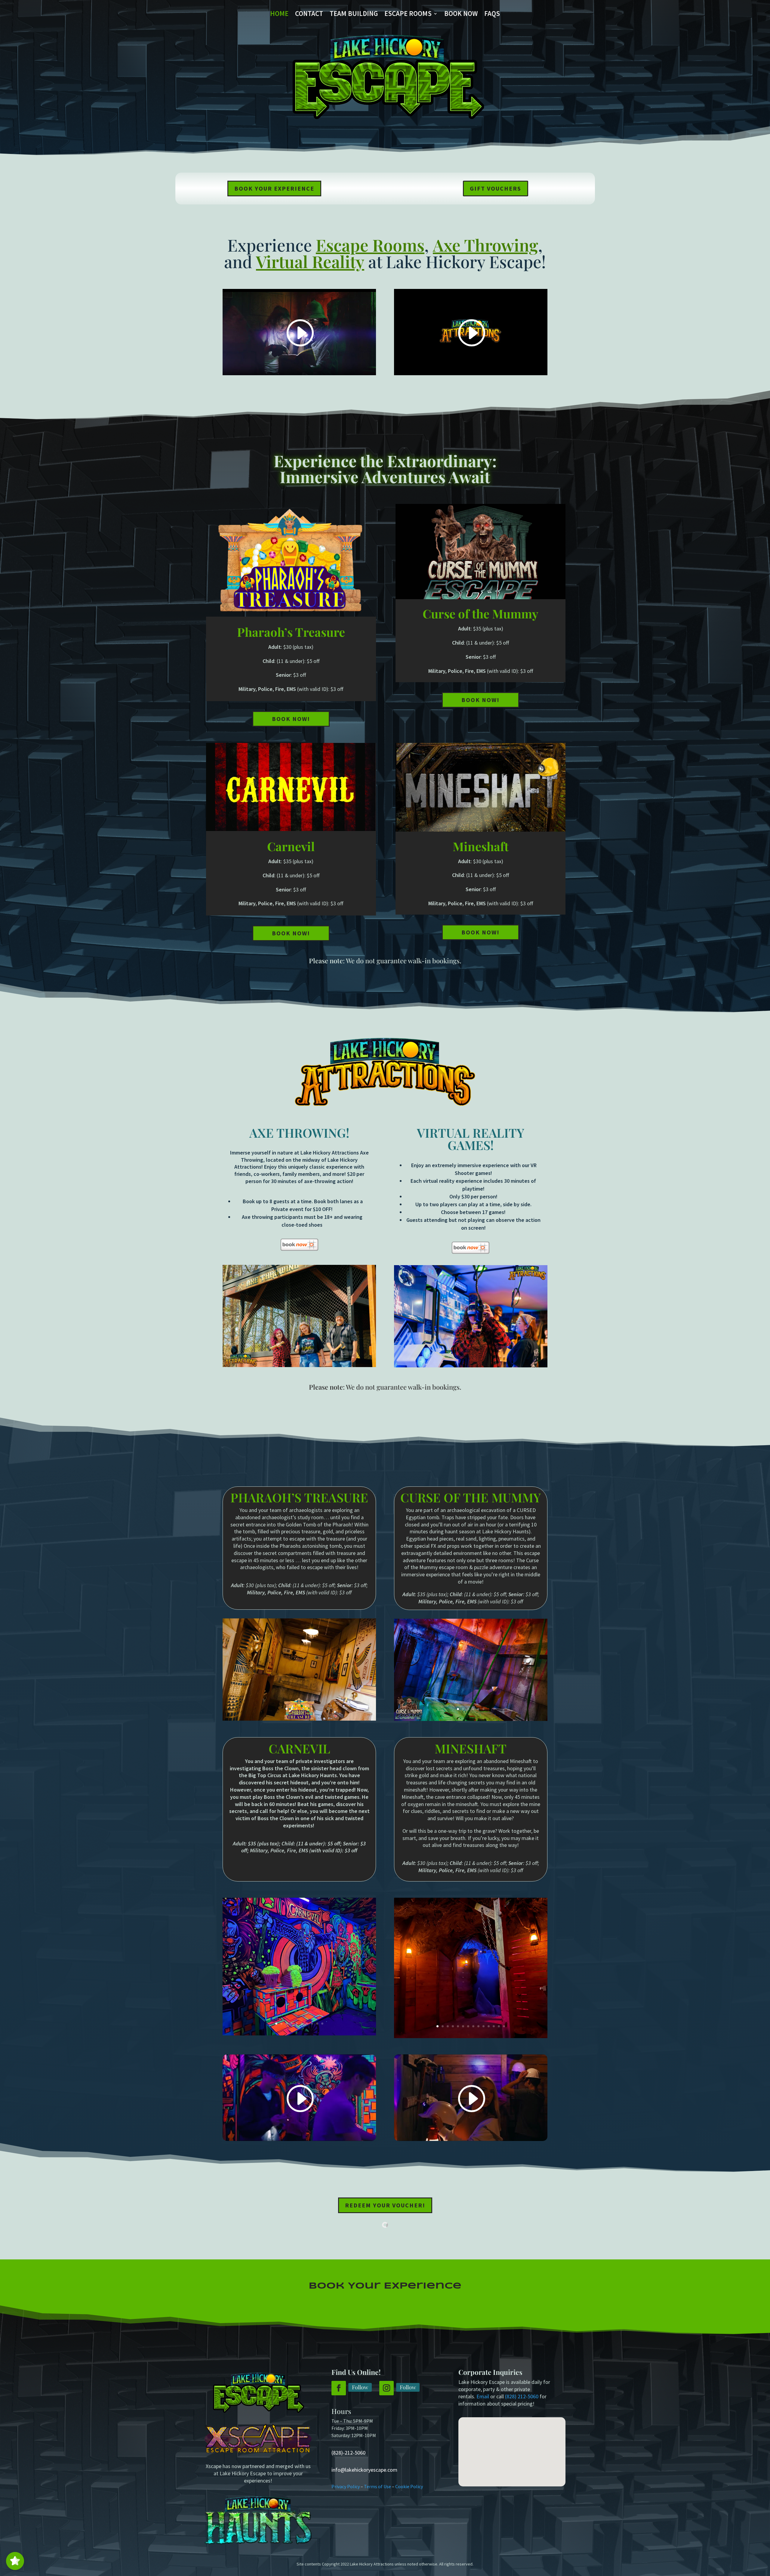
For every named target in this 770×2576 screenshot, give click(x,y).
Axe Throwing (485, 245)
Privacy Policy (346, 2486)
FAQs (492, 15)
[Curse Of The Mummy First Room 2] (471, 1719)
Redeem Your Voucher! (385, 2205)
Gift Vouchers (496, 188)
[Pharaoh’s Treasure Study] (299, 1719)
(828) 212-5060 (522, 2396)
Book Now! (291, 719)
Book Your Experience (274, 188)
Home (279, 15)
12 (494, 2026)
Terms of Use (377, 2486)
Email (483, 2396)
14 (504, 2026)
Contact (309, 15)
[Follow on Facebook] (339, 2388)
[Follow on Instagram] (387, 2388)
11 (489, 2026)
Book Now (461, 15)
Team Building (354, 15)
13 (499, 2026)
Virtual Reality (310, 261)
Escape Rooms (408, 15)
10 (322, 2024)
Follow (360, 2387)
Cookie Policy (409, 2486)
